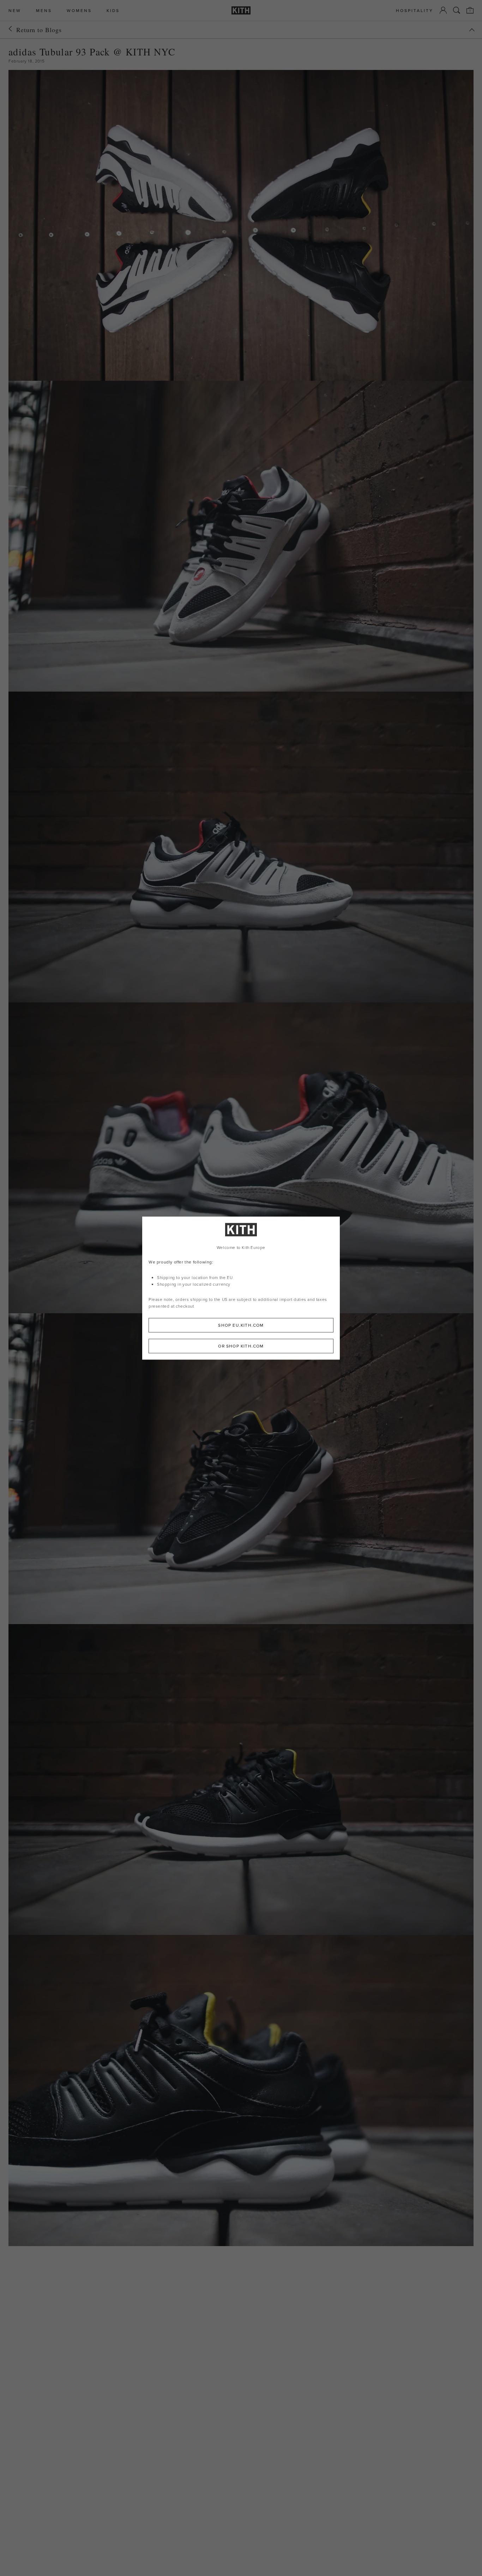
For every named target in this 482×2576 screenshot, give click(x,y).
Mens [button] (44, 10)
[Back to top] (472, 30)
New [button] (15, 10)
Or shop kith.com (241, 1346)
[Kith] (241, 10)
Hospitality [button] (415, 10)
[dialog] (241, 1288)
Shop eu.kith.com (241, 1325)
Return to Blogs (39, 30)
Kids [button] (113, 10)
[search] (457, 10)
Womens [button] (79, 10)
